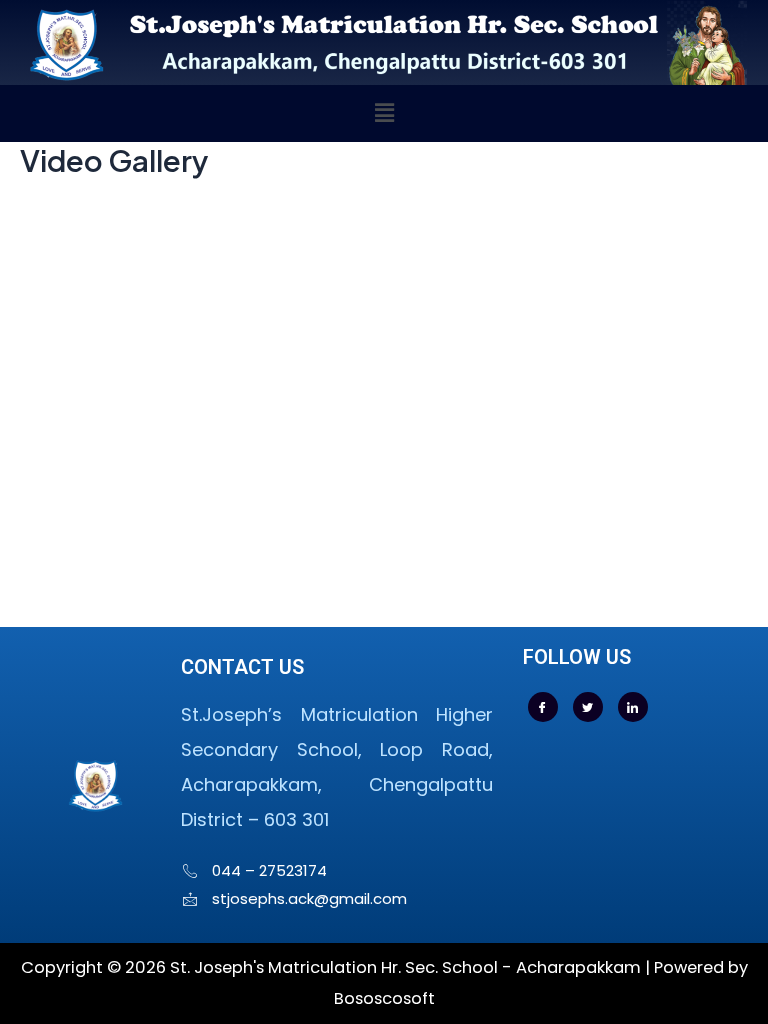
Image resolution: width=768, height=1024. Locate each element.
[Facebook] (543, 707)
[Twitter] (588, 707)
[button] (384, 113)
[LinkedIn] (633, 707)
